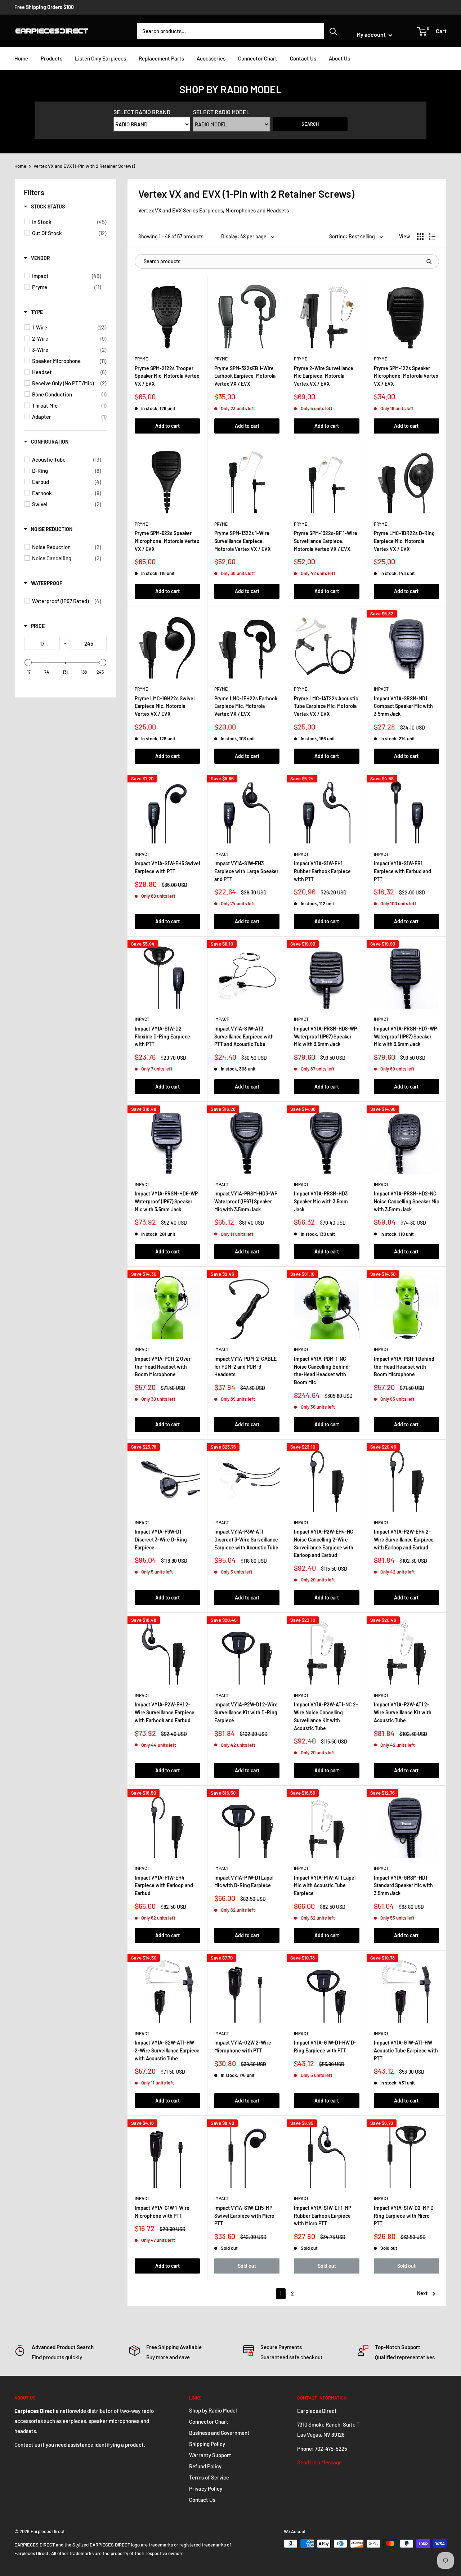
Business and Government (219, 2433)
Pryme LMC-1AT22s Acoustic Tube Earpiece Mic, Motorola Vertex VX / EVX (326, 706)
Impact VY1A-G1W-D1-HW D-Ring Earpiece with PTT (325, 2047)
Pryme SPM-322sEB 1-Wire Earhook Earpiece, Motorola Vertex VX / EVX (245, 376)
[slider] (28, 663)
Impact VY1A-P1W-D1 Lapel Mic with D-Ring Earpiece (244, 1882)
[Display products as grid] (420, 237)
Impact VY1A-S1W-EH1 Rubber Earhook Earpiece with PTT (322, 871)
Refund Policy (205, 2466)
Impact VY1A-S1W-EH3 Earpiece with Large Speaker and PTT (246, 871)
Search (310, 124)
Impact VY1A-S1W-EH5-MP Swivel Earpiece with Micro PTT (244, 2216)
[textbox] (42, 643)
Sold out (247, 2266)
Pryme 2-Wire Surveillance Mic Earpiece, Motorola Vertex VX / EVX (324, 376)
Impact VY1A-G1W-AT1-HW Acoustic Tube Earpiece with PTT (406, 2050)
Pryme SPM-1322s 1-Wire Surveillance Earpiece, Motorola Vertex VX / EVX (243, 541)
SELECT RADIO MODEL (221, 112)
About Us (339, 58)
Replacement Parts (161, 58)
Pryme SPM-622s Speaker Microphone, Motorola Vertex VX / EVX (167, 541)
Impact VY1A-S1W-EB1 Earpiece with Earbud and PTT (402, 871)
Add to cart (167, 426)
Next (422, 2293)
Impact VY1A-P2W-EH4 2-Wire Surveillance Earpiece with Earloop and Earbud (404, 1539)
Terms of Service (209, 2477)
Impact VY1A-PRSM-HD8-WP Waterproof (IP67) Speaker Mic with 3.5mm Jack (325, 1036)
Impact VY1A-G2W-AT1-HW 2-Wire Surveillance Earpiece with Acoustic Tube (167, 2050)
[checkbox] (69, 222)
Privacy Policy (206, 2489)
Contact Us (303, 58)
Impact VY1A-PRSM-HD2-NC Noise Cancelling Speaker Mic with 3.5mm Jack (406, 1201)
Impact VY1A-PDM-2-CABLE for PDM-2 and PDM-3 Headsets (245, 1366)
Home (21, 58)
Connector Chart (258, 58)
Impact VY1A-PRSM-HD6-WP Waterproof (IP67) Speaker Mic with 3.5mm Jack (166, 1201)
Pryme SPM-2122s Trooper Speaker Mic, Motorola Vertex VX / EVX (167, 376)
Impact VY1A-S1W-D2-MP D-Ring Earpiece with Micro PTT (405, 2216)
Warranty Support (210, 2455)
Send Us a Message (319, 2462)
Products (52, 58)
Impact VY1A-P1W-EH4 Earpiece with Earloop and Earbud (164, 1885)
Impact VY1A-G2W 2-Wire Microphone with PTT (243, 2047)
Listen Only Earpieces (100, 58)
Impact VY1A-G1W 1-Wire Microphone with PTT (162, 2212)
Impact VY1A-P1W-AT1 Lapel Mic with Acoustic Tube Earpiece (325, 1885)
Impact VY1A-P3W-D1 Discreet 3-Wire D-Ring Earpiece (161, 1539)
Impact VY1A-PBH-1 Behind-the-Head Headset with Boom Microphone (405, 1366)
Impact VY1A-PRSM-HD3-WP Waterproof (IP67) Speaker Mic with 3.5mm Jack (246, 1201)
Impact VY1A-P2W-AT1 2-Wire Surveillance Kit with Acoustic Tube (403, 1712)
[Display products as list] (432, 237)
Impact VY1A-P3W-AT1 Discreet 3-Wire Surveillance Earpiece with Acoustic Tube (246, 1539)
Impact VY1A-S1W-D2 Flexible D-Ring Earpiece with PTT (162, 1036)
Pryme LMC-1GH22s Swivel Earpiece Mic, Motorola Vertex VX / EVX (165, 706)
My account (372, 34)
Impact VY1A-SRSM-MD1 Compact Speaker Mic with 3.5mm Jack (403, 706)
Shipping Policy (207, 2444)
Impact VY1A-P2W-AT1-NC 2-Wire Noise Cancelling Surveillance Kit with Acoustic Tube (326, 1716)
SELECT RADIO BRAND (142, 112)
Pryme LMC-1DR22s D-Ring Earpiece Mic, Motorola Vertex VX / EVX (404, 541)
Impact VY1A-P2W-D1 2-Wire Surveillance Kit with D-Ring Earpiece (246, 1712)
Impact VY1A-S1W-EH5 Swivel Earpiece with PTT (167, 867)
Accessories (211, 58)
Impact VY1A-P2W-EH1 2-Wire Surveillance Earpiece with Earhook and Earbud (165, 1712)
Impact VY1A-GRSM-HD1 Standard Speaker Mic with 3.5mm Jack (403, 1885)
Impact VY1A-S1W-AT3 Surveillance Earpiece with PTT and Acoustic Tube (244, 1036)
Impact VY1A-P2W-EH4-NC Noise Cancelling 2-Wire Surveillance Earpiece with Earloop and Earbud (324, 1543)
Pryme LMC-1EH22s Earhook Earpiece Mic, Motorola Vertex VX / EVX (246, 706)
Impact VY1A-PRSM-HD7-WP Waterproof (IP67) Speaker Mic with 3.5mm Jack (405, 1036)
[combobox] (230, 31)
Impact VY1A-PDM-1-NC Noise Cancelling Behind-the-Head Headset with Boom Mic (322, 1370)
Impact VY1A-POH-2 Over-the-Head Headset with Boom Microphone (164, 1366)
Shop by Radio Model (213, 2410)
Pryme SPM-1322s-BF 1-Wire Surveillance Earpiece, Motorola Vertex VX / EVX (326, 541)
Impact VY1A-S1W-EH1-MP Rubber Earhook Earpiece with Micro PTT (323, 2216)
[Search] (333, 31)
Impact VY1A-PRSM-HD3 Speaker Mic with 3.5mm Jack (321, 1201)
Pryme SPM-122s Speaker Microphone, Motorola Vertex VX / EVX (406, 376)
